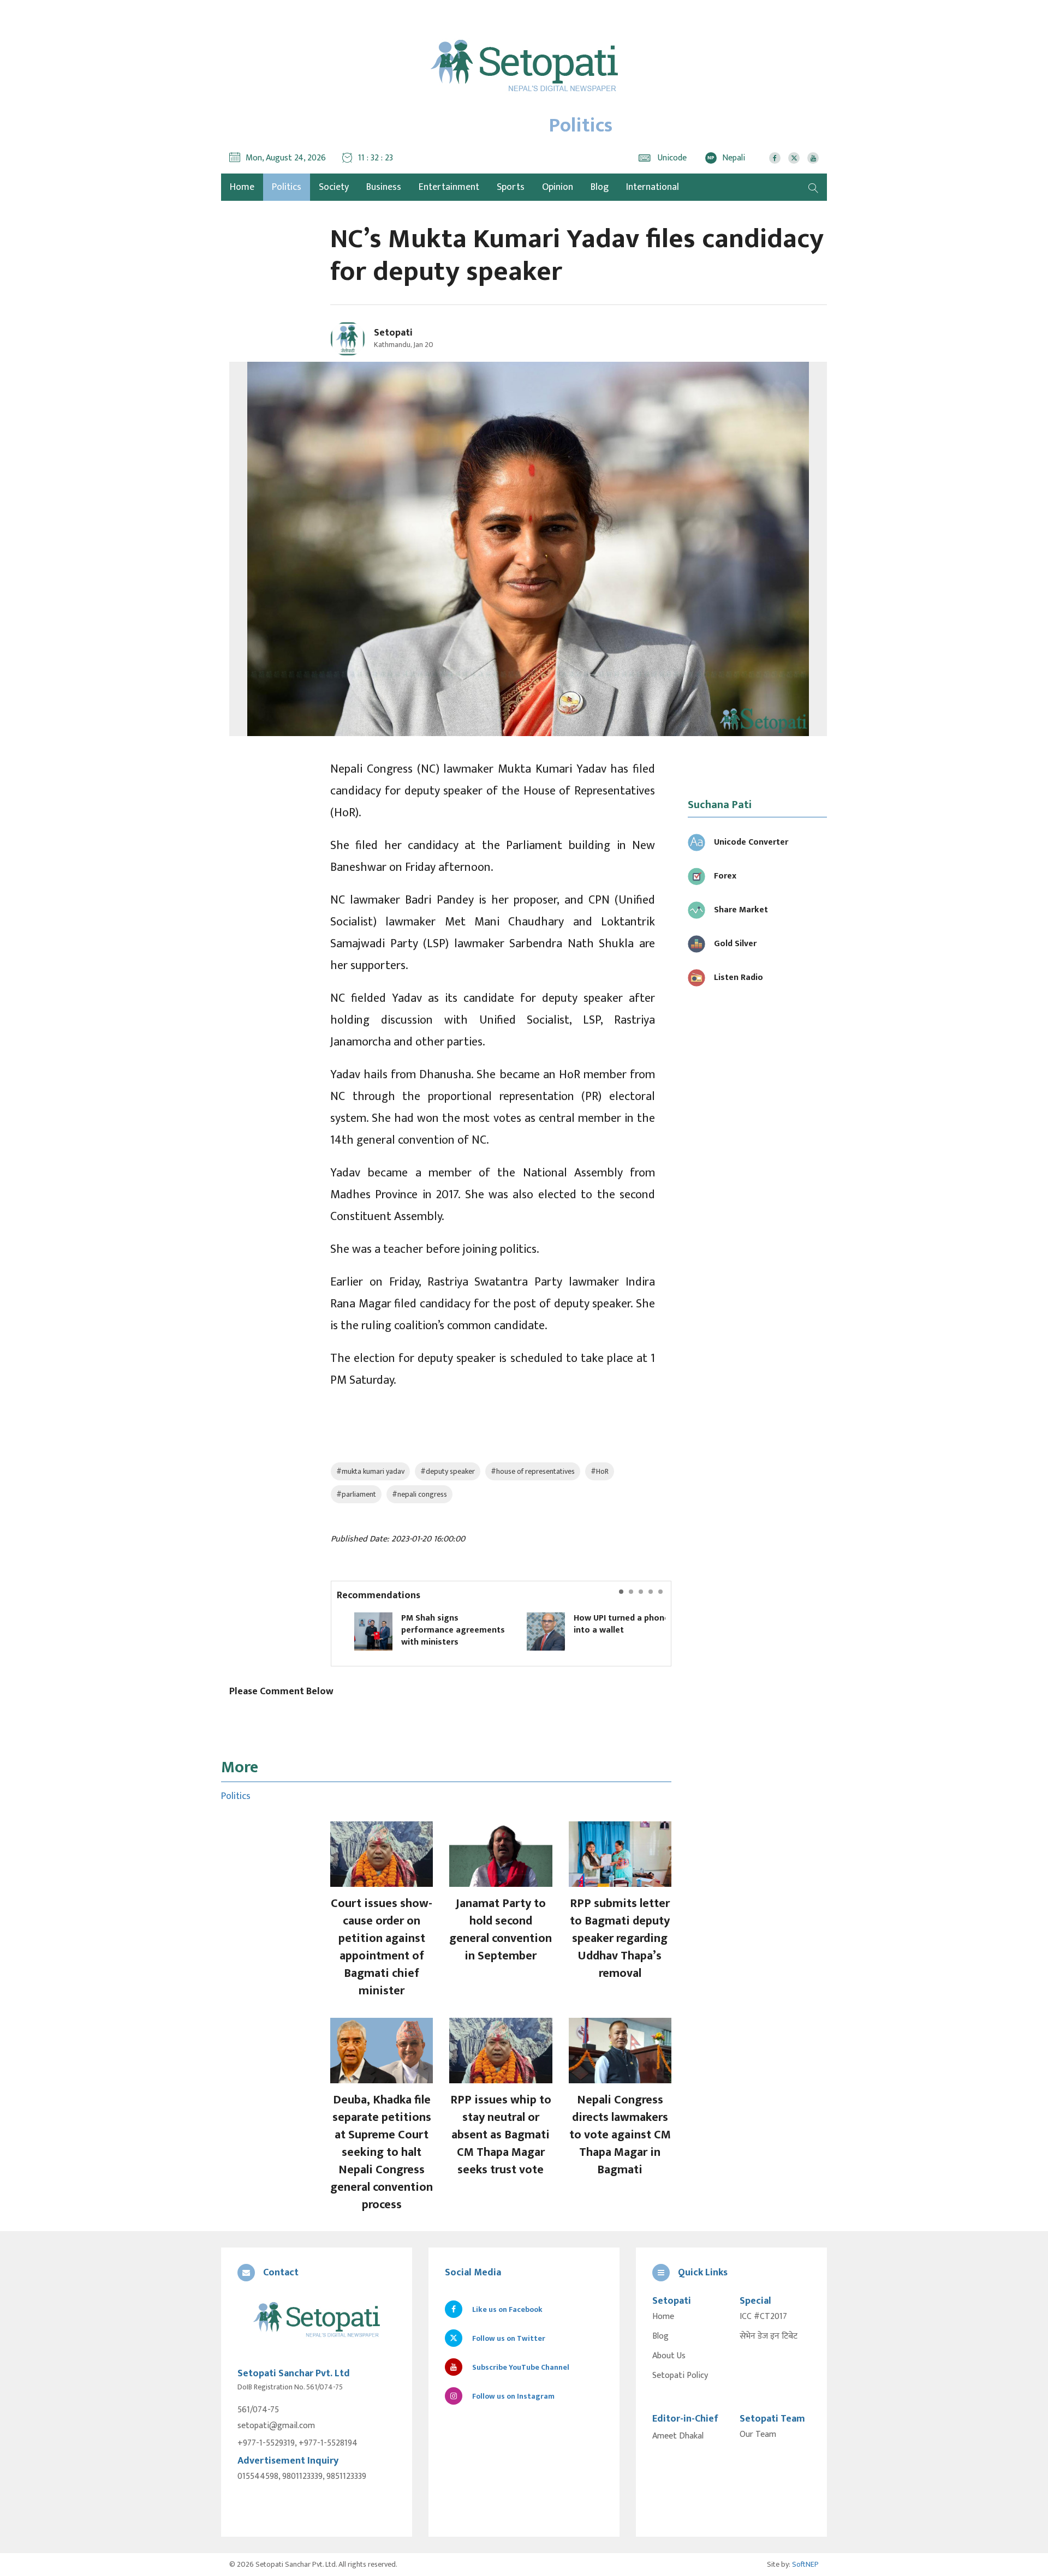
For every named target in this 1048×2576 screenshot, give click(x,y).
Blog (600, 187)
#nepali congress (419, 1494)
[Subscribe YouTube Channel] (813, 158)
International (653, 187)
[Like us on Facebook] (775, 158)
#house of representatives (533, 1471)
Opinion (558, 187)
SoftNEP (805, 2564)
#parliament (356, 1494)
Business (384, 187)
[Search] (813, 187)
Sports (511, 187)
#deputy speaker (448, 1471)
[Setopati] (317, 2320)
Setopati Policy (680, 2376)
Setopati (393, 333)
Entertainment (449, 187)
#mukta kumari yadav (370, 1471)
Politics (287, 187)
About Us (669, 2356)
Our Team (758, 2435)
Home (663, 2317)
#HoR (600, 1471)
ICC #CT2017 (763, 2317)
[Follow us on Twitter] (794, 158)
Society (334, 187)
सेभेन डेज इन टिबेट (769, 2336)
